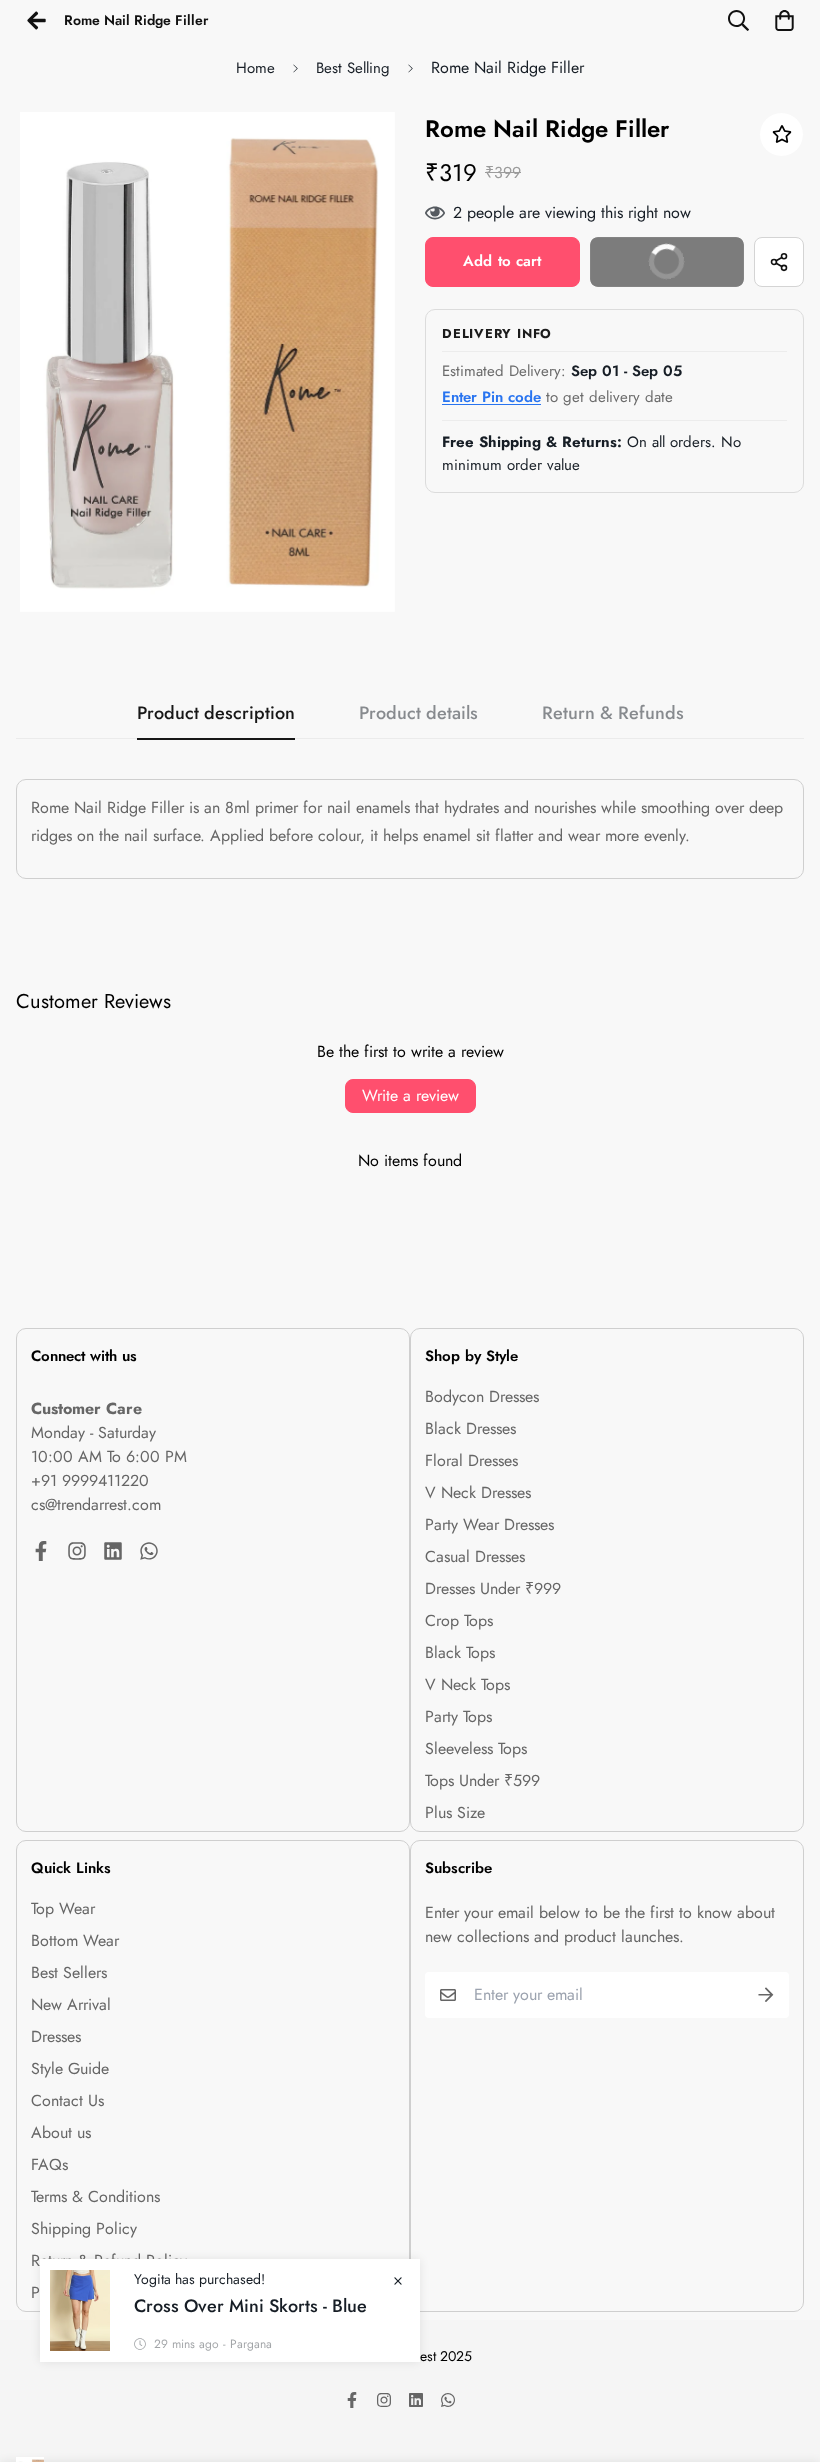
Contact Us (67, 2100)
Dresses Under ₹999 (493, 1588)
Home (255, 68)
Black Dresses (470, 1428)
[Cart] (784, 20)
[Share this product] (779, 262)
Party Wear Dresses (489, 1524)
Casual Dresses (475, 1556)
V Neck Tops (467, 1684)
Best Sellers (69, 1972)
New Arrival (71, 2004)
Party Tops (458, 1716)
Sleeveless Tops (476, 1748)
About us (61, 2132)
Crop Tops (459, 1620)
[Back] (36, 20)
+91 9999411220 (90, 1480)
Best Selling (353, 68)
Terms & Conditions (95, 2196)
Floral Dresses (471, 1460)
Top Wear (63, 1908)
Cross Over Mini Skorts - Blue (250, 2306)
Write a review (410, 1095)
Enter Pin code (491, 397)
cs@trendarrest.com (96, 1504)
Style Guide (70, 2068)
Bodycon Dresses (482, 1396)
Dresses (56, 2036)
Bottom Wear (75, 1940)
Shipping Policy (84, 2228)
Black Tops (460, 1652)
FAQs (49, 2164)
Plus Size (455, 1812)
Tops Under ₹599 (482, 1780)
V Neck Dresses (478, 1492)
